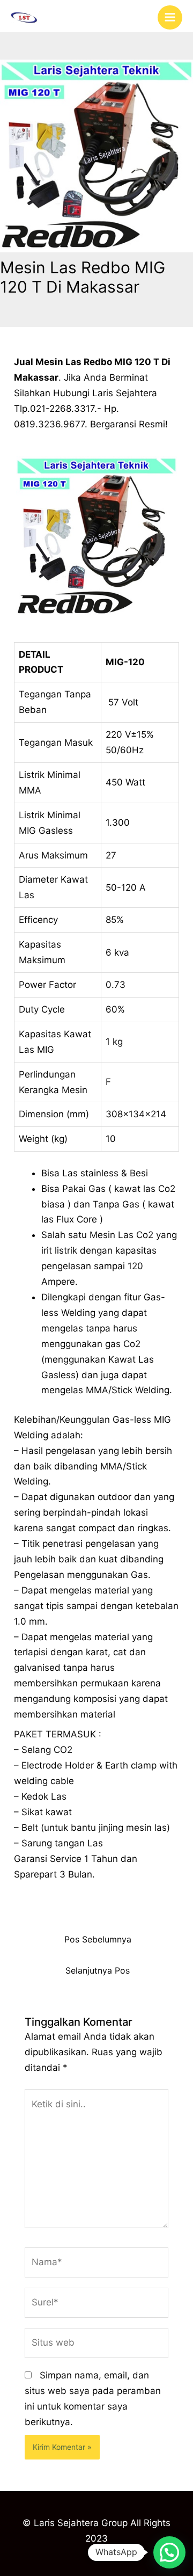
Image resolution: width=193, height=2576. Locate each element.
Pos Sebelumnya (98, 1940)
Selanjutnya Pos (98, 1971)
